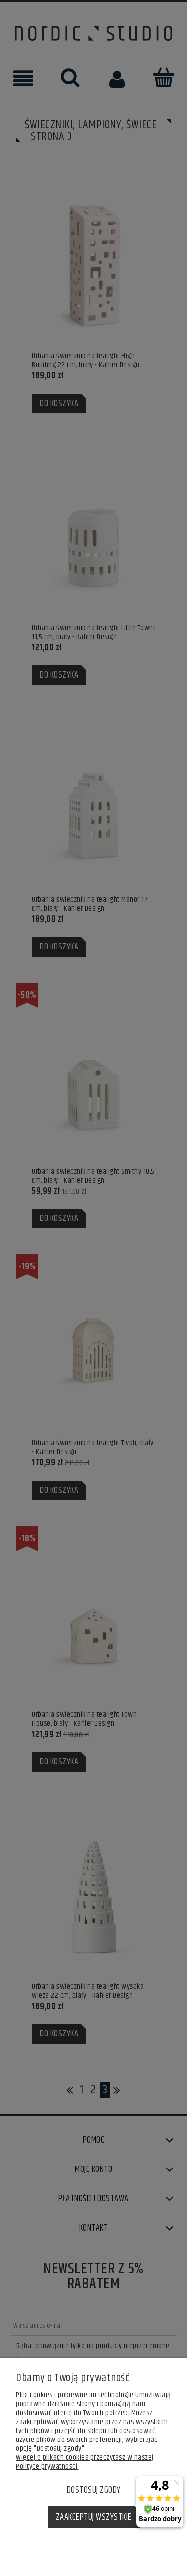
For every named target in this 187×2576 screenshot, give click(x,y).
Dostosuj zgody (94, 2490)
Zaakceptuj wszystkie (94, 2517)
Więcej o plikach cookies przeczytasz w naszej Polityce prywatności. (85, 2462)
